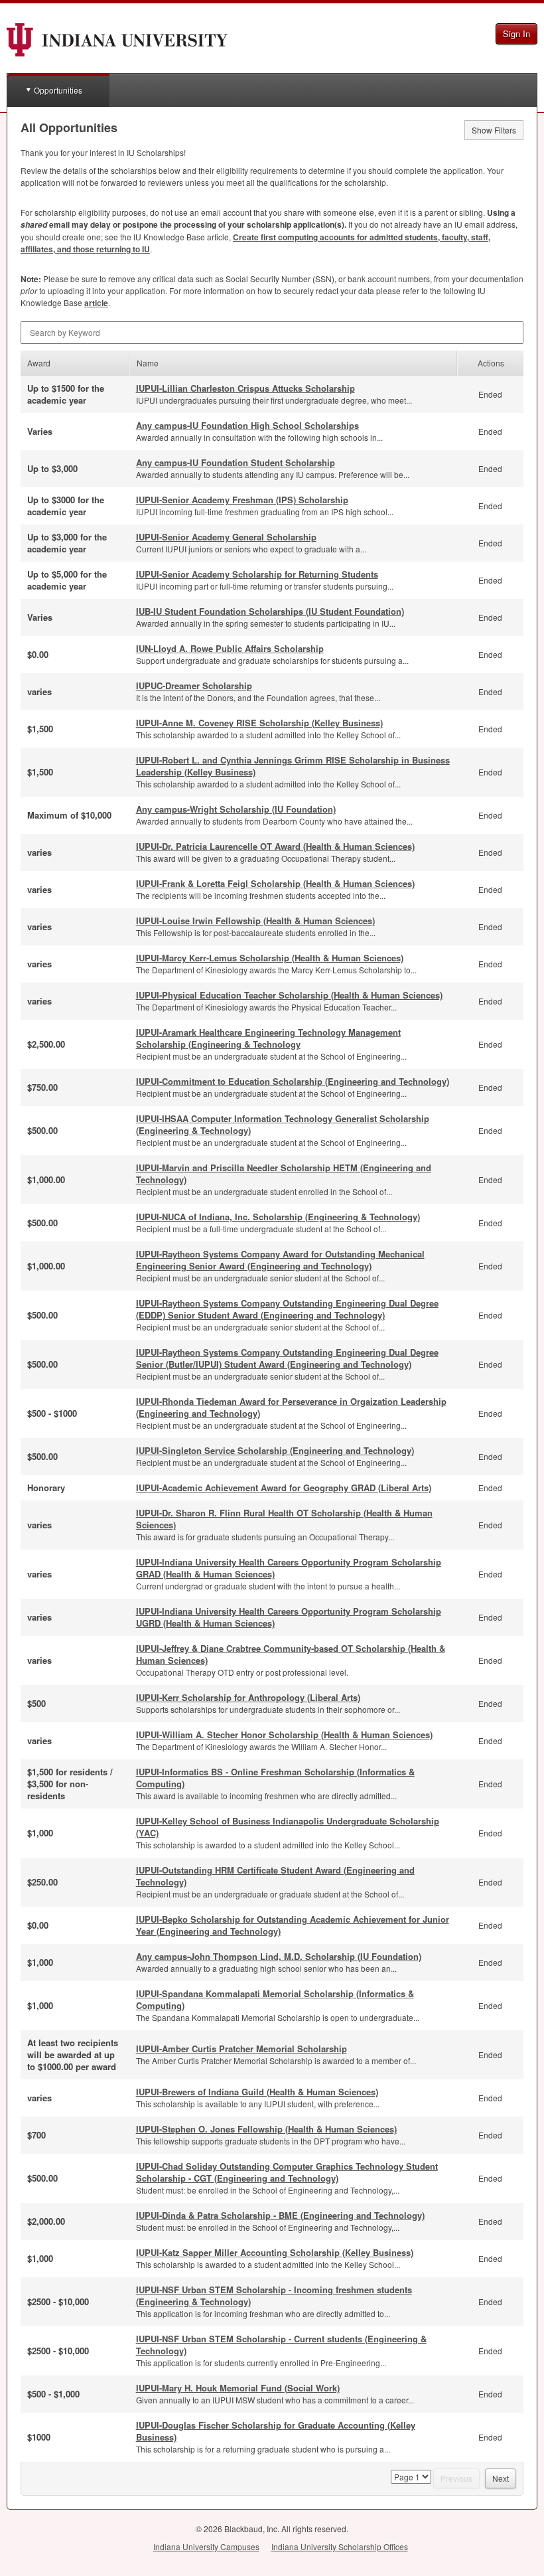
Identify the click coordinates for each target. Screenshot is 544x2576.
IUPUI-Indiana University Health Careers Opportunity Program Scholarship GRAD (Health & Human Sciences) (289, 1568)
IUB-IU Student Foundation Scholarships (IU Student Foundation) (270, 611)
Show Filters (494, 130)
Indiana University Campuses (206, 2546)
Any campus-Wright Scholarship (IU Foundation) (236, 809)
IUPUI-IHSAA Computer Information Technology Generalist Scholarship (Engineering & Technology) (283, 1124)
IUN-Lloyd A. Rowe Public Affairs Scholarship (230, 648)
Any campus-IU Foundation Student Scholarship (236, 462)
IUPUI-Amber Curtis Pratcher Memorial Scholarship (241, 2049)
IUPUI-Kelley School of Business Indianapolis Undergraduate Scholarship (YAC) (288, 1827)
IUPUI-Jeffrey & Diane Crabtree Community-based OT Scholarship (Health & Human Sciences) (291, 1654)
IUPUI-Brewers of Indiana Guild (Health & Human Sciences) (257, 2092)
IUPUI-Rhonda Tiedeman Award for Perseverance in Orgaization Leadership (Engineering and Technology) (291, 1407)
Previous (456, 2478)
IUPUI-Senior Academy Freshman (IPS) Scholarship (242, 500)
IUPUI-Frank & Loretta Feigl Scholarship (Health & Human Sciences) (275, 883)
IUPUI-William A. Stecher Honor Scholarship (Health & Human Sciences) (284, 1734)
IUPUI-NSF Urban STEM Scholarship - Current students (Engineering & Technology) (281, 2345)
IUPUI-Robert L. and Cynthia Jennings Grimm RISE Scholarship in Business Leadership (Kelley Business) (293, 766)
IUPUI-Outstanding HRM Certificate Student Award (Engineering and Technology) (275, 1876)
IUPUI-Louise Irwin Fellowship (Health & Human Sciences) (255, 921)
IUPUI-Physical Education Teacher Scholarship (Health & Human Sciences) (289, 995)
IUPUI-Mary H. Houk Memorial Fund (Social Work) (238, 2388)
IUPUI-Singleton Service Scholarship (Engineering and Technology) (275, 1450)
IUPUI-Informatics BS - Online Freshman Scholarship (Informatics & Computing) (275, 1778)
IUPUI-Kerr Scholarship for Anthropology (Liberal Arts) (248, 1697)
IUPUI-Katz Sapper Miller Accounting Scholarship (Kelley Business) (275, 2252)
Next (501, 2478)
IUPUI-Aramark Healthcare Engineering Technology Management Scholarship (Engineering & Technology (268, 1038)
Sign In (516, 34)
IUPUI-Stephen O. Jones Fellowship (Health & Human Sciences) (266, 2129)
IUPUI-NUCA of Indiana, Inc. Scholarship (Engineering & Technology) (278, 1217)
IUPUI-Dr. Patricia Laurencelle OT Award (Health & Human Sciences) (275, 846)
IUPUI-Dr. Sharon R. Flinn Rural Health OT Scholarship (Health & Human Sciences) (284, 1519)
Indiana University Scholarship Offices (340, 2546)
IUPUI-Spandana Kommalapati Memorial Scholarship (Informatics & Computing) (275, 1999)
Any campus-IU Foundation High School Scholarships (247, 425)
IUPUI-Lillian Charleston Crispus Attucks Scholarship (245, 388)
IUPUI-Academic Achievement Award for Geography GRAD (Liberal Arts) (284, 1488)
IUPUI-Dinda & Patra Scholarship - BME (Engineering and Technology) (280, 2215)
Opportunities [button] (58, 90)
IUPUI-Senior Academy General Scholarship (226, 537)
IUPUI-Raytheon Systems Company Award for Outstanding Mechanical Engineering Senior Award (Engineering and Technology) (280, 1260)
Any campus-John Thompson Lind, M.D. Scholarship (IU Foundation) (279, 1956)
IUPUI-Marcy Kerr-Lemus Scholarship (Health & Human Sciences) (270, 958)
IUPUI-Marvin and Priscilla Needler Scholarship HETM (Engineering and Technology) (284, 1173)
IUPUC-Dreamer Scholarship (194, 685)
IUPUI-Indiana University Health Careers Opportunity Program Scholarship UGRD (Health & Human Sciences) (289, 1617)
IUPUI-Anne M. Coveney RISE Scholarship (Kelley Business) (259, 723)
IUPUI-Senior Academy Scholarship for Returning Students (257, 574)
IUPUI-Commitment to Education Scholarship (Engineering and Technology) (293, 1081)
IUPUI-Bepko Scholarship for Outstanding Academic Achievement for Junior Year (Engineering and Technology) (293, 1925)
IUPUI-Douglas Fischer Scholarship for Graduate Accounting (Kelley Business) (276, 2431)
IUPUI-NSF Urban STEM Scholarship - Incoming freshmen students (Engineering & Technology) (274, 2295)
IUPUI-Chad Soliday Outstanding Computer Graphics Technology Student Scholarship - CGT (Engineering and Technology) (287, 2172)
